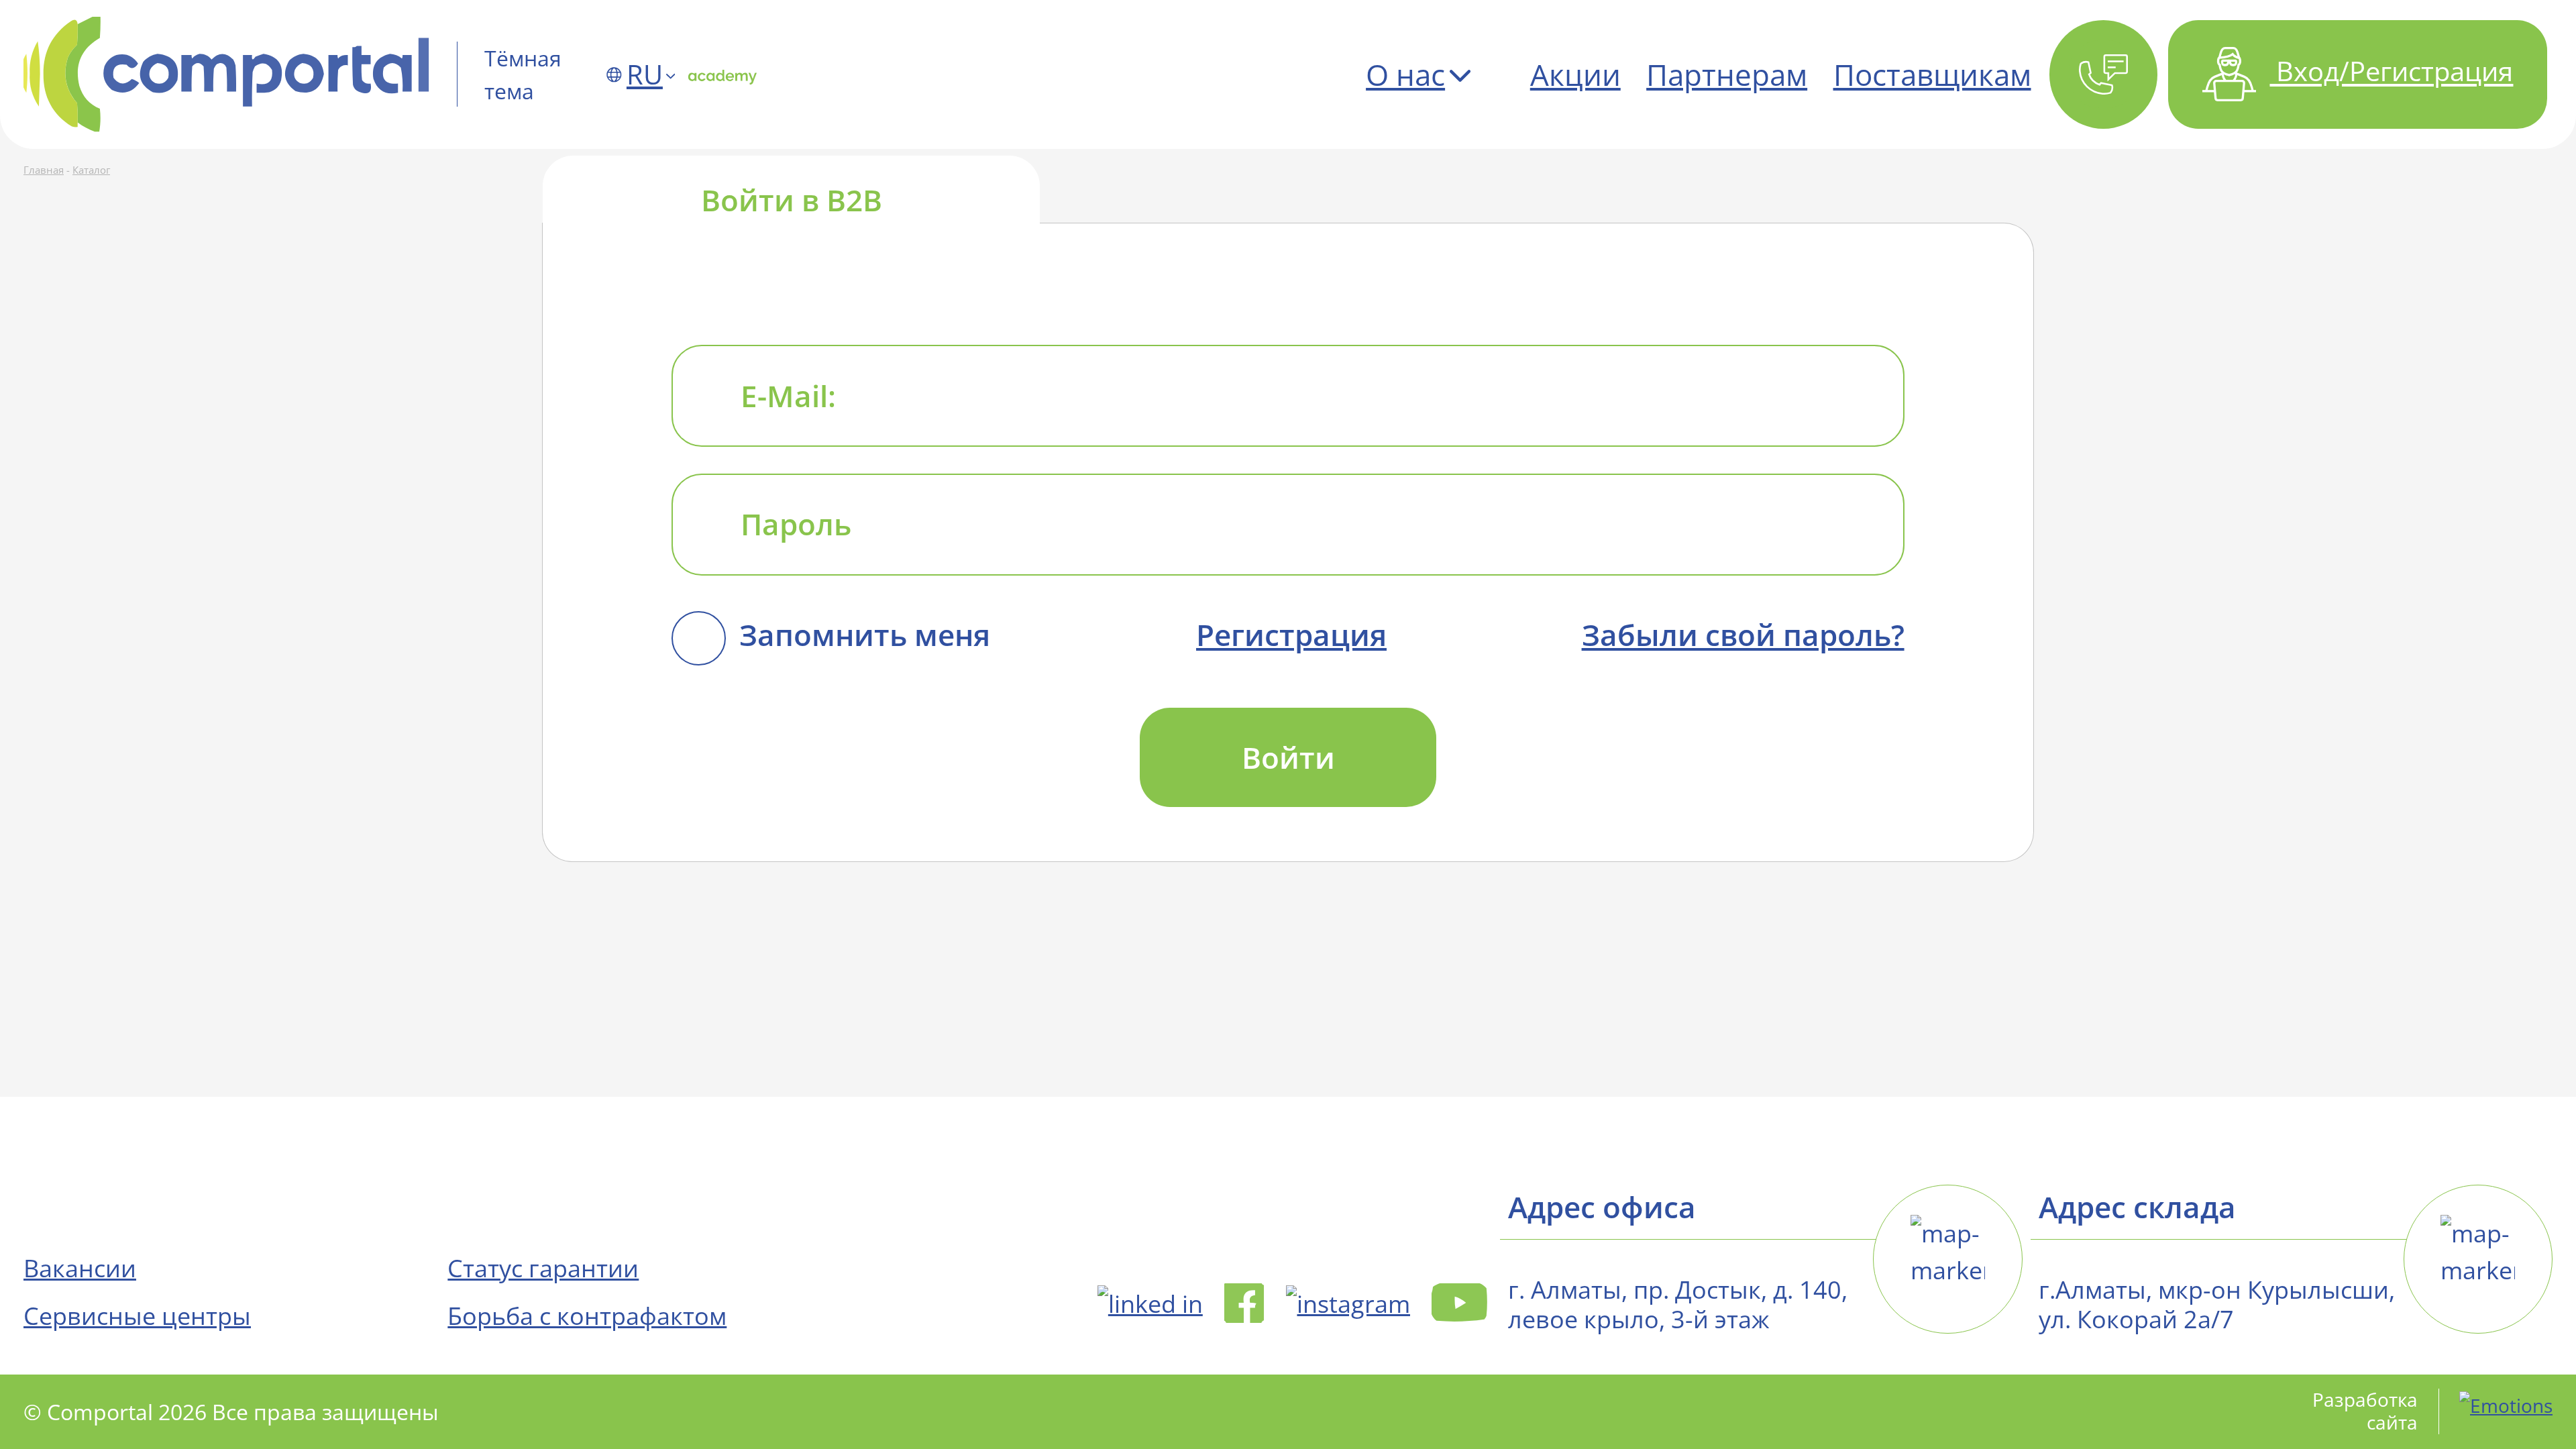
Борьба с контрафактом (587, 1316)
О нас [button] (1405, 74)
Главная (44, 170)
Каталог (91, 170)
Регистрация (1291, 634)
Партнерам (1727, 74)
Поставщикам (1932, 74)
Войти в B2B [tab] (792, 200)
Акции (1575, 74)
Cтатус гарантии (543, 1268)
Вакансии (80, 1268)
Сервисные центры (137, 1316)
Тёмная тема (523, 74)
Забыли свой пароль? (1743, 634)
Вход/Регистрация (2391, 71)
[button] (2103, 74)
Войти (1288, 757)
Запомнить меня (865, 634)
